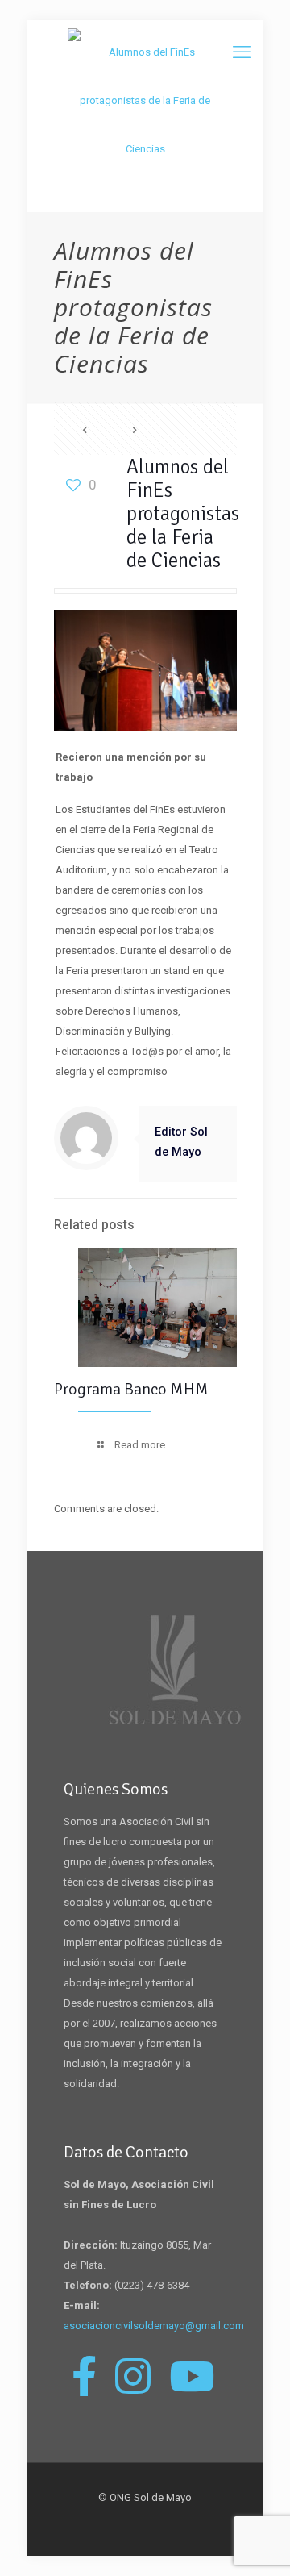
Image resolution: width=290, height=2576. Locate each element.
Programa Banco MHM (131, 1389)
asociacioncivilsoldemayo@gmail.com (154, 2326)
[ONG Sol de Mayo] (145, 101)
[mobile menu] (242, 52)
